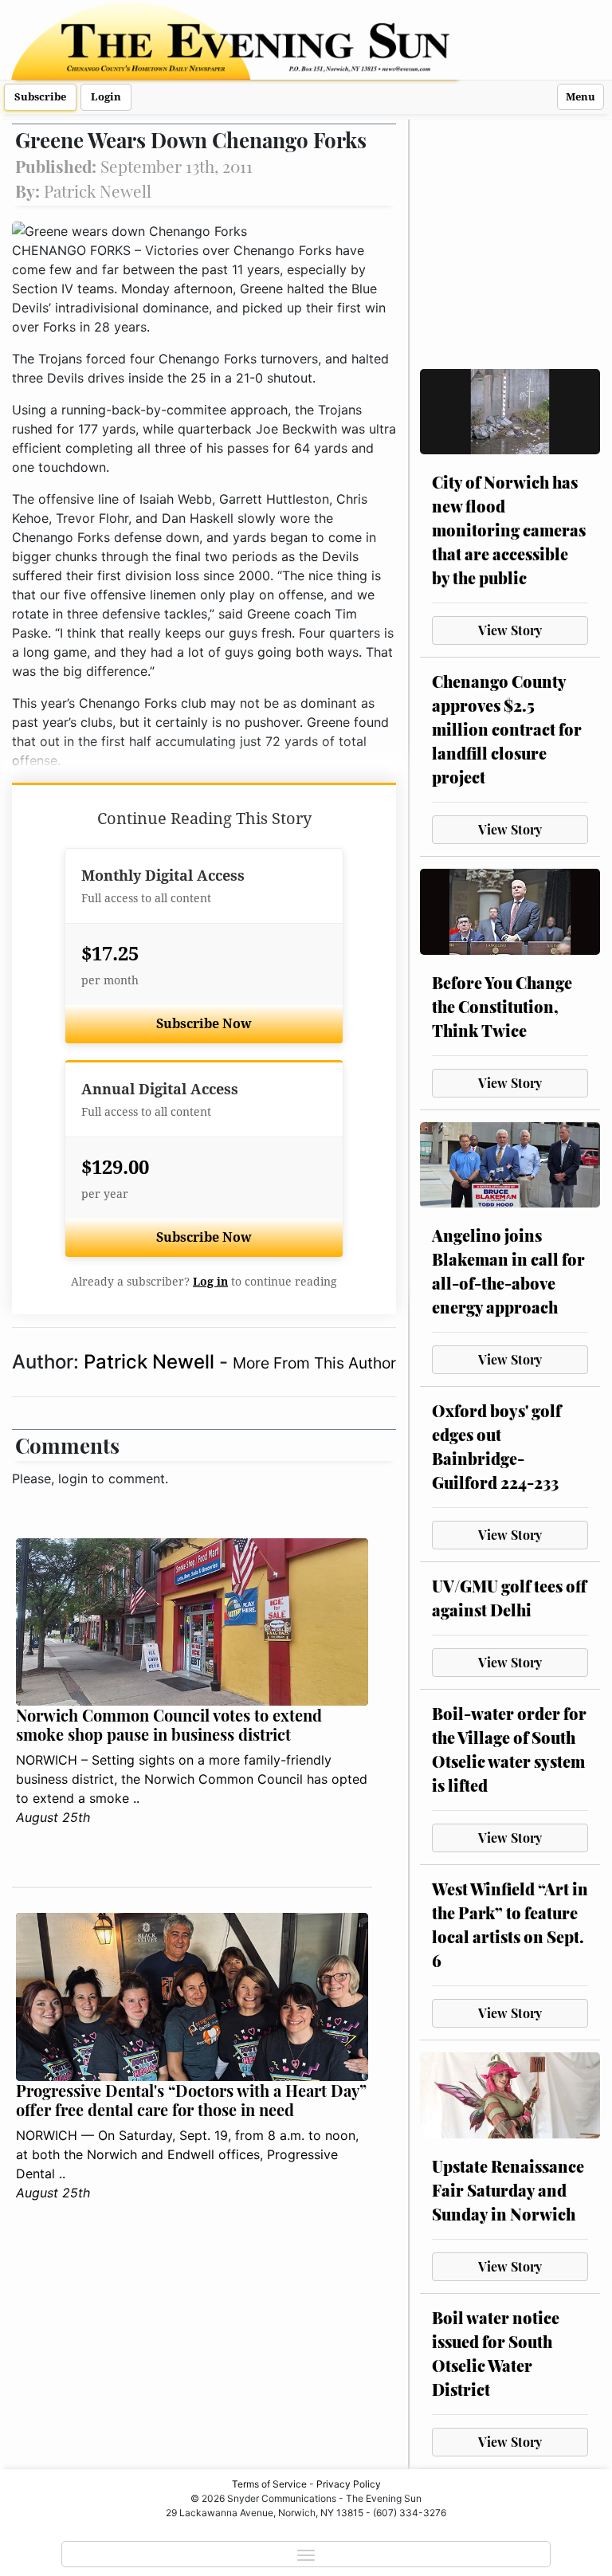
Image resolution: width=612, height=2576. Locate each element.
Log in (210, 1282)
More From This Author (314, 1363)
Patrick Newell (151, 1362)
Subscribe (40, 97)
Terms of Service (269, 2484)
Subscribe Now (204, 1024)
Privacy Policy (349, 2484)
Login (106, 97)
